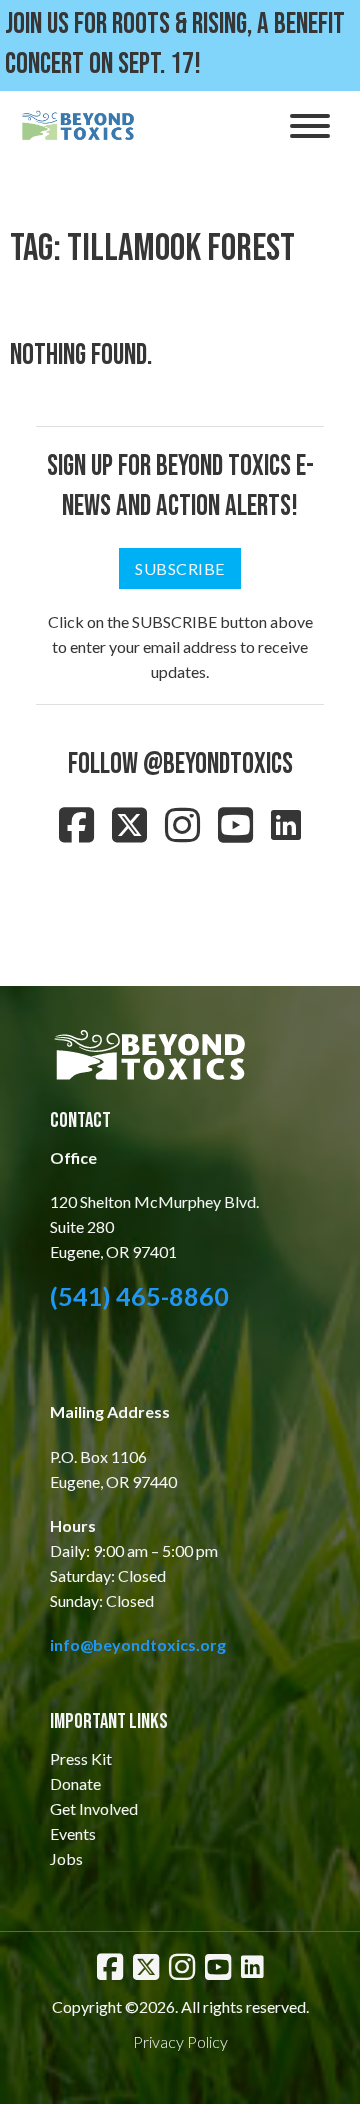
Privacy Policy (180, 2041)
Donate (75, 1783)
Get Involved (94, 1808)
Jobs (66, 1858)
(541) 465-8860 (139, 1296)
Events (73, 1833)
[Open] (310, 126)
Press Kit (81, 1758)
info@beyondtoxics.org (138, 1644)
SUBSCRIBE (180, 568)
